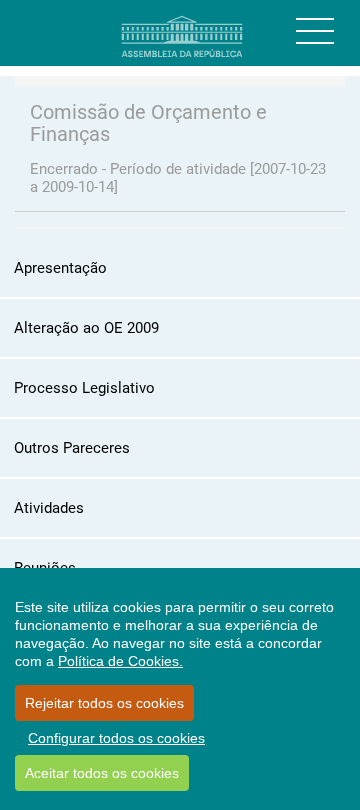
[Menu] (315, 31)
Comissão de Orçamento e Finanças (148, 123)
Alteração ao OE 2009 (86, 328)
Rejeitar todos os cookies (104, 703)
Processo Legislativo (84, 388)
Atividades (49, 508)
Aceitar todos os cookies (102, 773)
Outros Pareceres (72, 448)
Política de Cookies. (120, 661)
